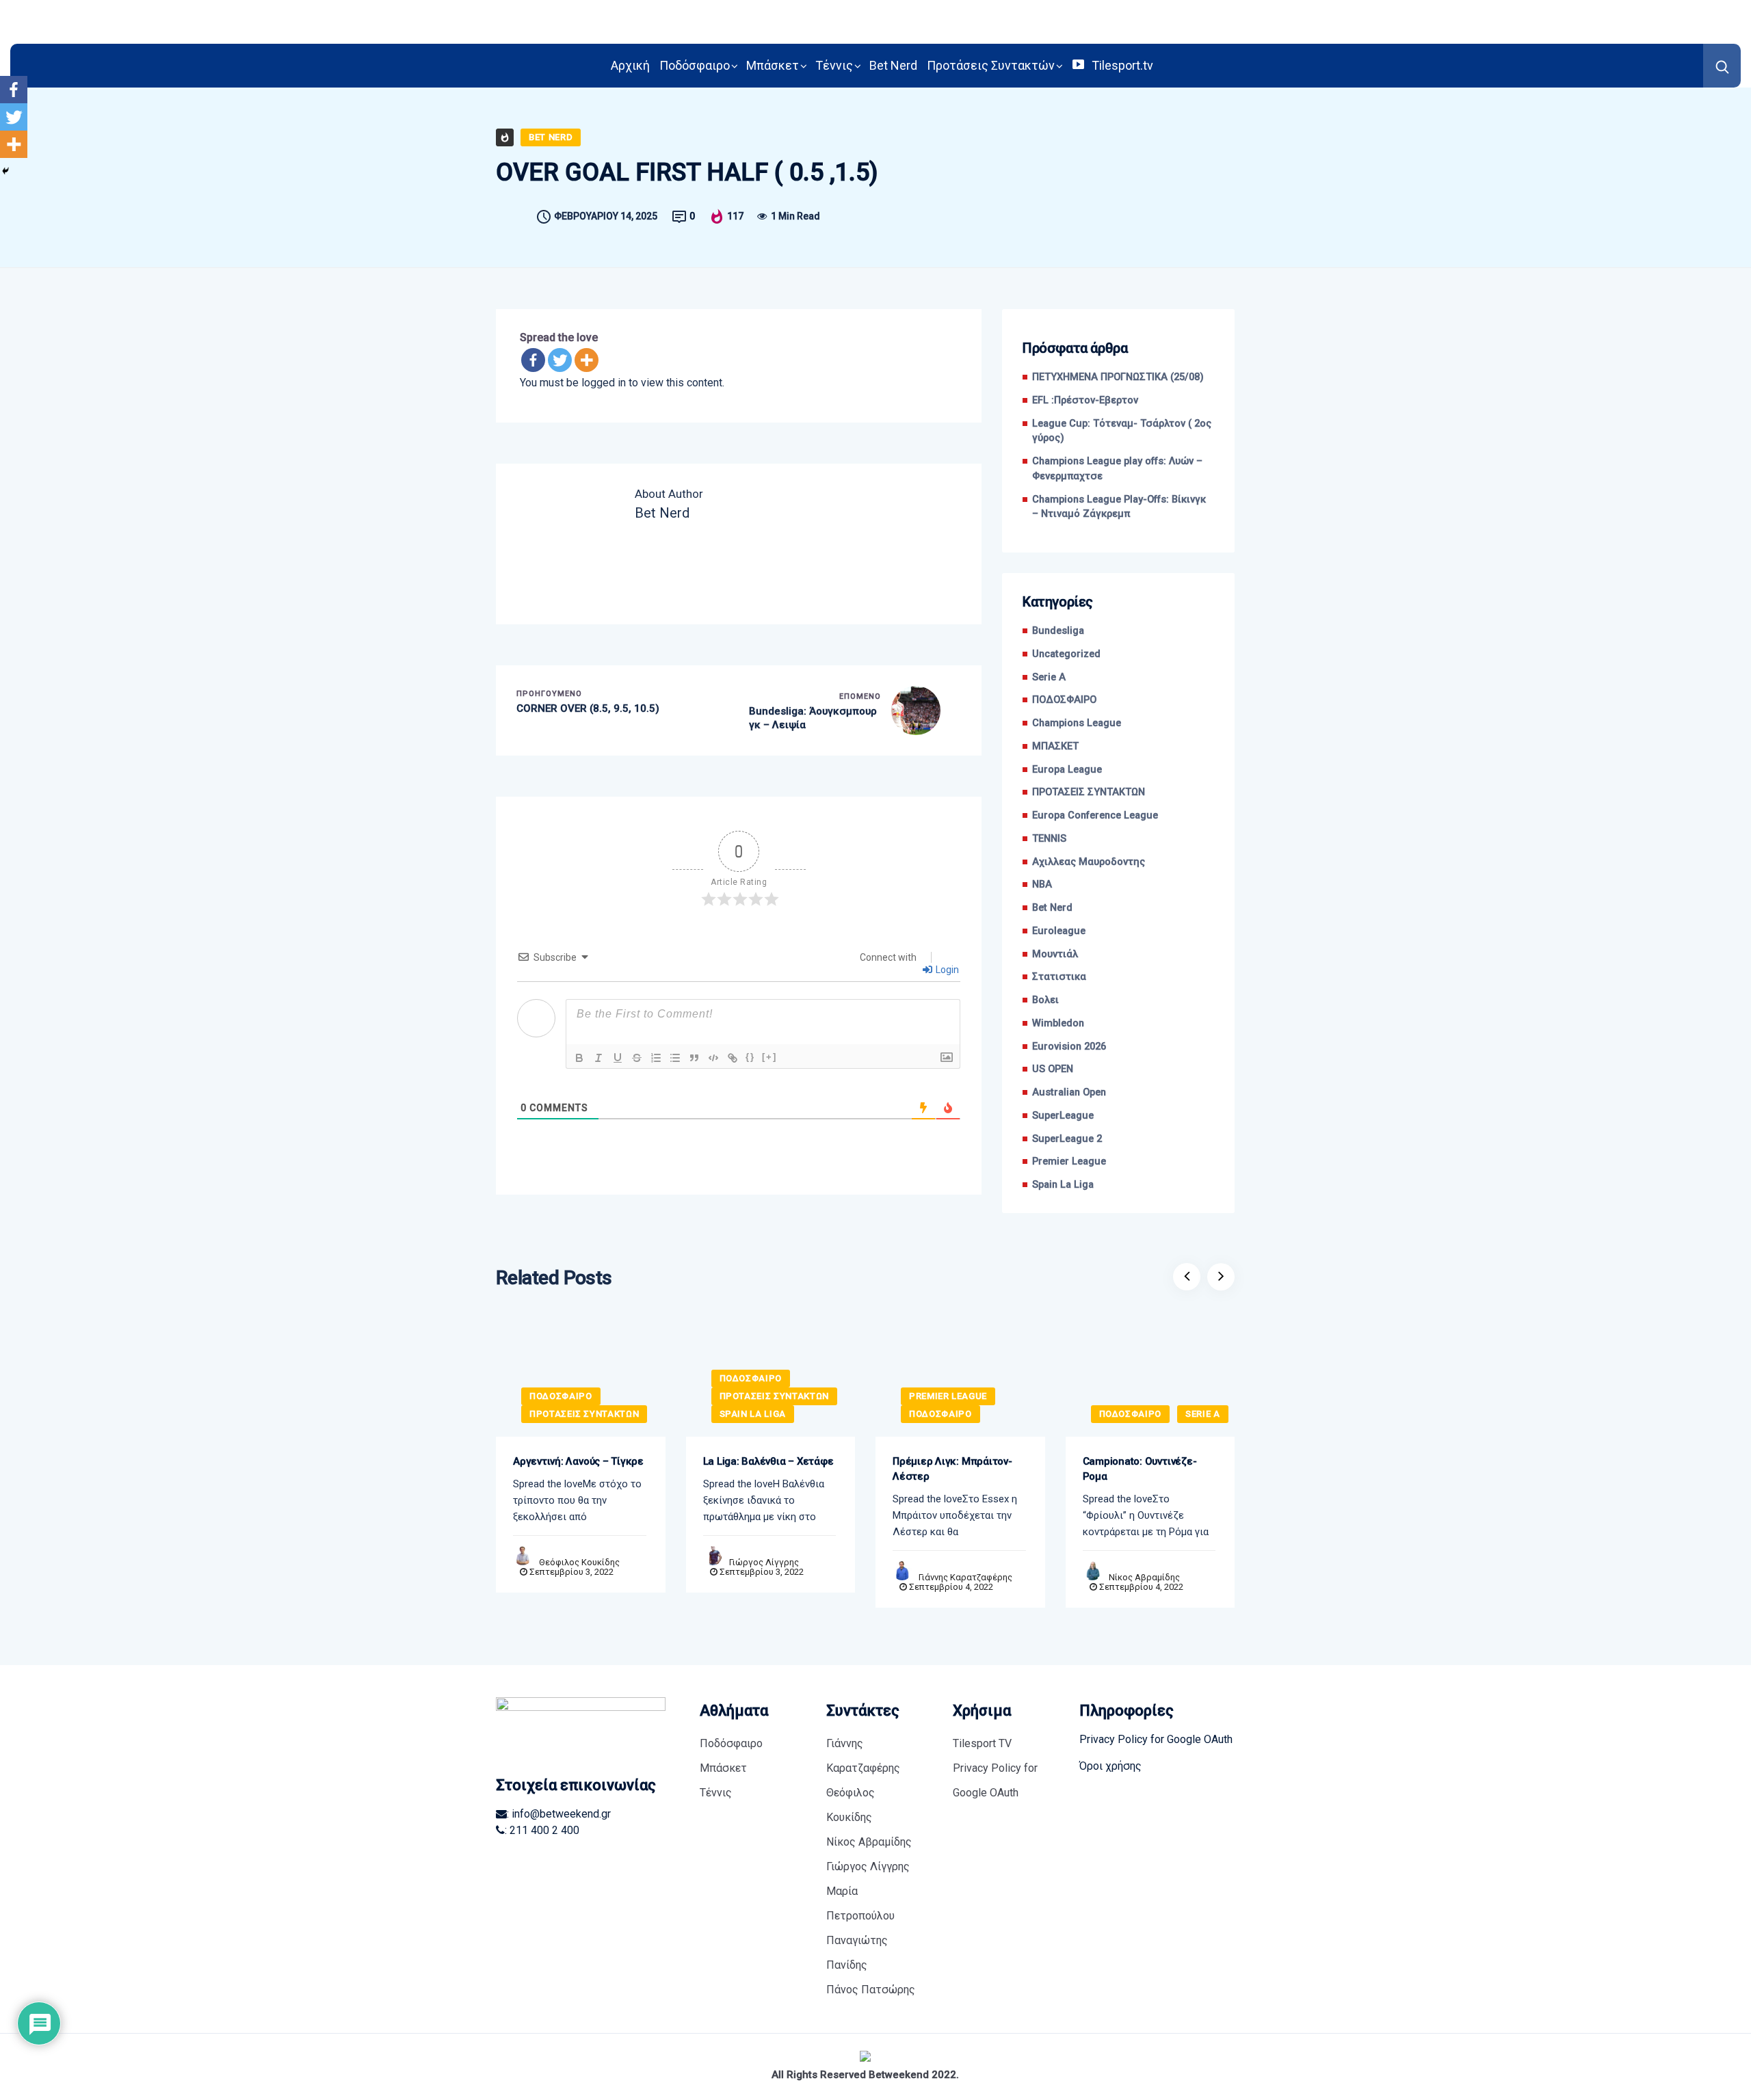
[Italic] (598, 1058)
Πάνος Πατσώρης (871, 1990)
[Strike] (637, 1058)
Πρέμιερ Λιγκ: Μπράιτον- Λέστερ (952, 1469)
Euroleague (1059, 931)
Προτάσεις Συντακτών (991, 65)
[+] (769, 1057)
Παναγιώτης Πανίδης (857, 1953)
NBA (1042, 885)
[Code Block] (713, 1058)
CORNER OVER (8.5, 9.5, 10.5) (588, 708)
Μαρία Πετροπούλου (860, 1903)
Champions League (1077, 723)
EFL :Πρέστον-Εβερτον (1085, 400)
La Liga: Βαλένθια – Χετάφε (768, 1461)
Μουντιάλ (1055, 954)
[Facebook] (533, 360)
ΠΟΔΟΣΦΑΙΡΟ (1064, 700)
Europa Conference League (1095, 815)
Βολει (1045, 1000)
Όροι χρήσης (1110, 1766)
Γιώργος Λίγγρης (764, 1562)
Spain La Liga (1063, 1185)
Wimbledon (1058, 1023)
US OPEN (1053, 1069)
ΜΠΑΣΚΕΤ (1055, 746)
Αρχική (630, 65)
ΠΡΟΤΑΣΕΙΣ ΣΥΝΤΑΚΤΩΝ (1089, 792)
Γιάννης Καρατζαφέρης (965, 1577)
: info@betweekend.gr (559, 1814)
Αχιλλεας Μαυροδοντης (1089, 862)
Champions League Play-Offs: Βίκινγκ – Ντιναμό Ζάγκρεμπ (1119, 507)
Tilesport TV (982, 1743)
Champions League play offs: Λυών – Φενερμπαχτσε (1117, 469)
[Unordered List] (675, 1058)
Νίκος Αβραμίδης (1144, 1577)
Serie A (1049, 677)
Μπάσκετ (773, 65)
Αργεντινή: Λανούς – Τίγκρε (578, 1461)
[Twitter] (560, 360)
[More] (587, 360)
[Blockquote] (694, 1058)
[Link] (733, 1058)
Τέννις (834, 65)
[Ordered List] (656, 1058)
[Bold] (579, 1058)
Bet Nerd (893, 65)
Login (946, 970)
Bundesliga (1058, 631)
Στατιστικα (1059, 977)
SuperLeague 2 (1067, 1139)
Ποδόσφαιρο (695, 65)
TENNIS (1049, 839)
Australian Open (1069, 1092)
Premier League (1069, 1161)
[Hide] (5, 171)
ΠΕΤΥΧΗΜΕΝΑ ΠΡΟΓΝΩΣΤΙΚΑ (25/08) (1118, 377)
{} (750, 1057)
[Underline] (618, 1058)
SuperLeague (1063, 1116)
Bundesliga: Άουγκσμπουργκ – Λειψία (813, 718)
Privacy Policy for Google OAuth (995, 1780)
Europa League (1067, 770)
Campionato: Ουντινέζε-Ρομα (1140, 1469)
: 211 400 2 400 (542, 1830)
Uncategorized (1066, 654)
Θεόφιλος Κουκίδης (579, 1562)
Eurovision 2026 (1069, 1047)
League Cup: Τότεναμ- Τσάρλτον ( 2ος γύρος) (1122, 431)
